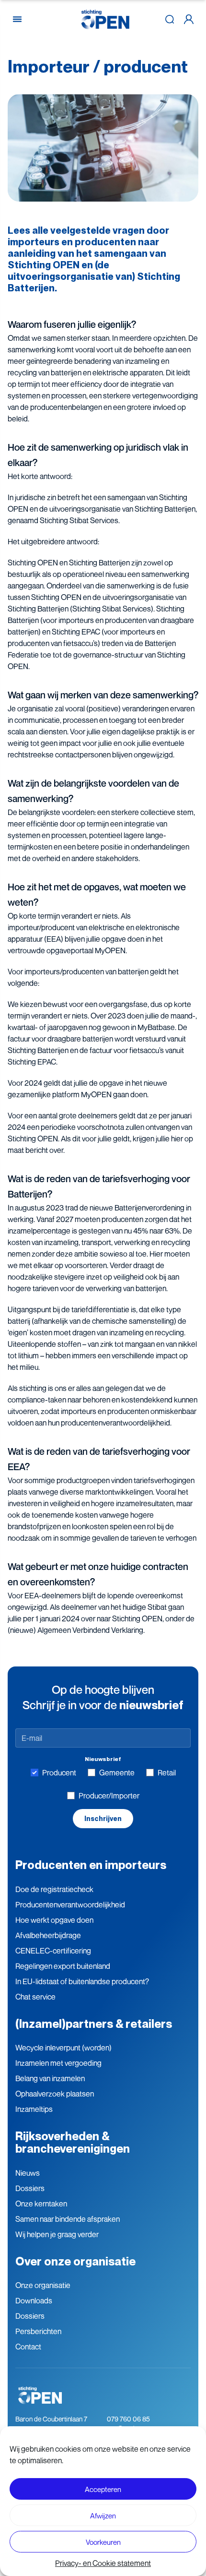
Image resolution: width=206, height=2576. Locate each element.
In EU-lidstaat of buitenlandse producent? (82, 1981)
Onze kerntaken (41, 2204)
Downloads (34, 2300)
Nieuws (28, 2173)
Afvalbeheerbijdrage (48, 1935)
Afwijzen (103, 2516)
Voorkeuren (103, 2542)
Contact (28, 2347)
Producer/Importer (109, 1796)
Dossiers (30, 2188)
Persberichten (38, 2331)
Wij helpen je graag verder (57, 2234)
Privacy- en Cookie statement (103, 2563)
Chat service (35, 1997)
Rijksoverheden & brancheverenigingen (73, 2142)
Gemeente (117, 1773)
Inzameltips (34, 2109)
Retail (167, 1773)
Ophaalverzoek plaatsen (55, 2094)
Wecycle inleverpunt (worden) (63, 2048)
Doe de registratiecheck (54, 1889)
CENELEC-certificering (53, 1951)
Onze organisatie (43, 2285)
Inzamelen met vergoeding (58, 2063)
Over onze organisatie (75, 2261)
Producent (59, 1773)
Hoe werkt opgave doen (54, 1920)
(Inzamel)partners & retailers (94, 2024)
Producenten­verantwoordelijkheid (70, 1905)
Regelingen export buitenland (63, 1966)
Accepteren (103, 2489)
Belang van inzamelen (50, 2078)
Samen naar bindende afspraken (68, 2219)
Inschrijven (103, 1819)
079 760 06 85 (128, 2419)
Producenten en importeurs (91, 1865)
